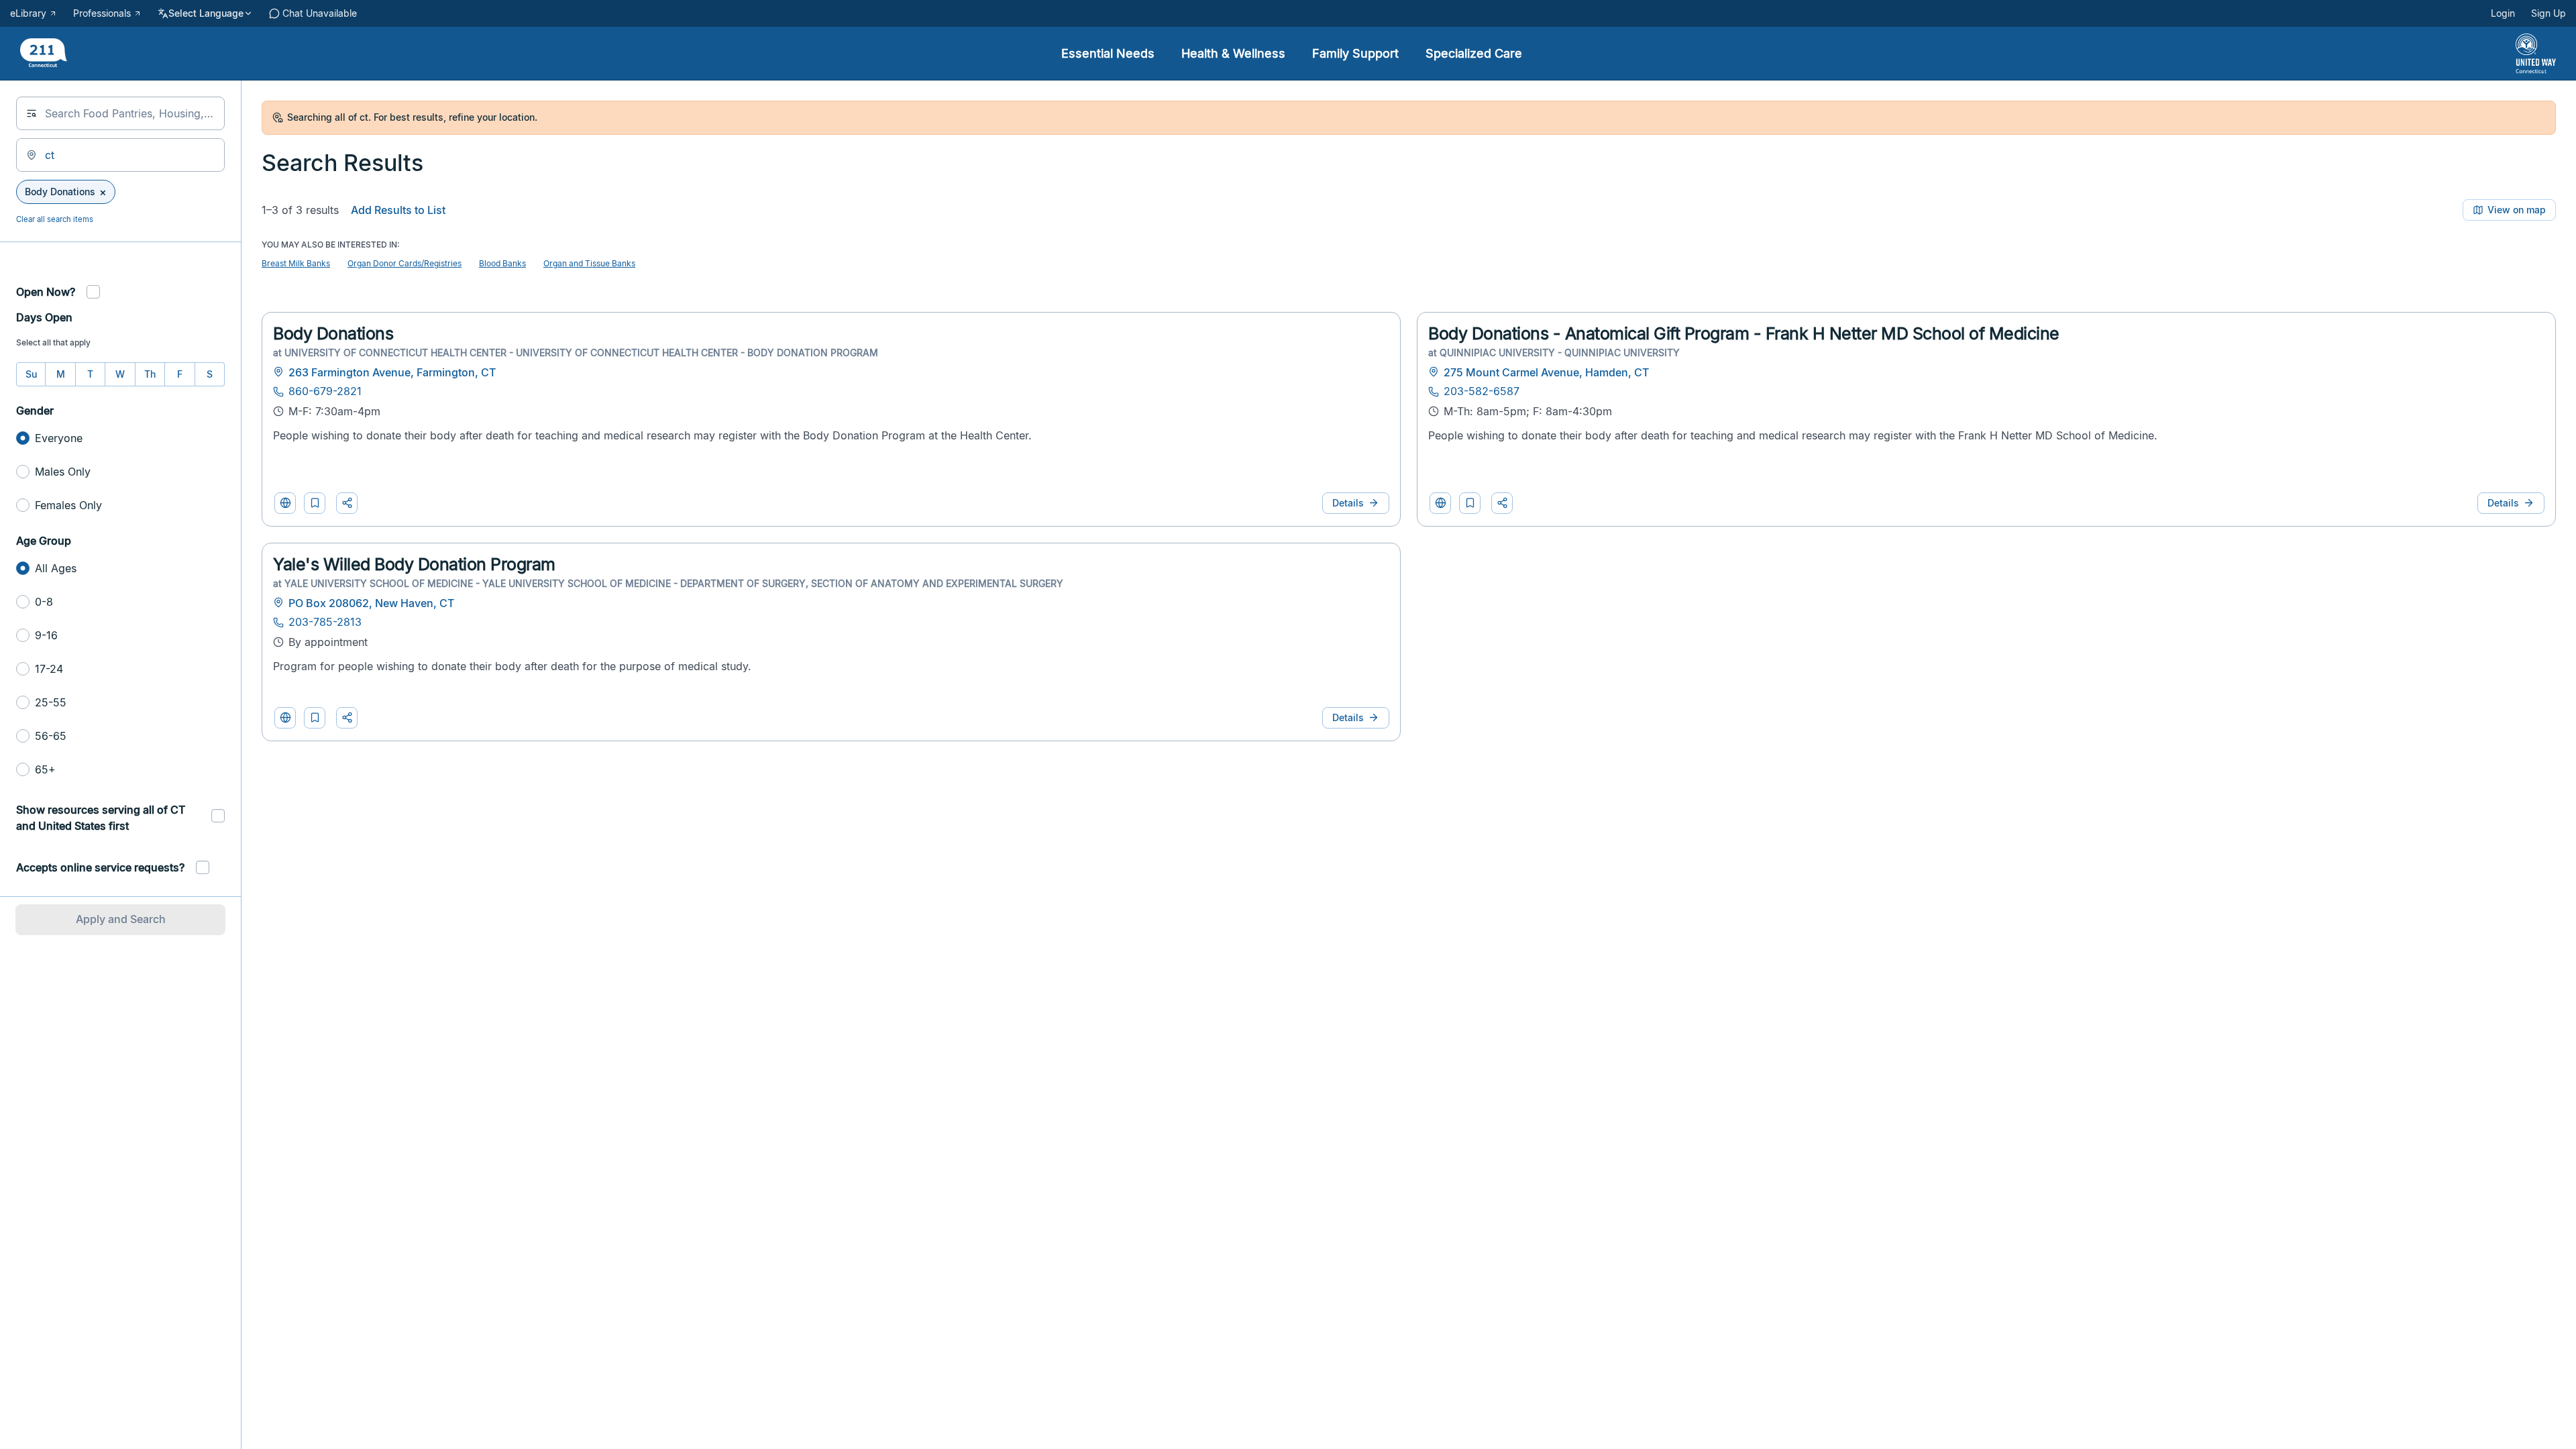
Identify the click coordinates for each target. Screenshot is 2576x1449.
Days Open (44, 317)
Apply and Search (121, 919)
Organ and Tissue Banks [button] (589, 263)
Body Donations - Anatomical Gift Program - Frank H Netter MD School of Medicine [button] (1744, 333)
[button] (315, 503)
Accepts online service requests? (100, 867)
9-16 (46, 635)
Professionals (102, 13)
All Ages (56, 568)
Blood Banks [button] (502, 263)
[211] (44, 54)
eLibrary (28, 13)
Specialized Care (1474, 53)
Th (150, 374)
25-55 (51, 702)
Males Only (63, 472)
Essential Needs (1108, 53)
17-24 (49, 669)
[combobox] (120, 113)
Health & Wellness (1233, 53)
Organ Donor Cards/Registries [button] (405, 263)
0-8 (44, 602)
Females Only (68, 505)
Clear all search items (55, 219)
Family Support (1355, 53)
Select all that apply (53, 342)
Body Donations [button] (333, 333)
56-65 (51, 736)
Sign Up (2548, 13)
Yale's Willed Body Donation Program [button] (414, 564)
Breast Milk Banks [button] (296, 263)
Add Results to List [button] (398, 210)
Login (2503, 13)
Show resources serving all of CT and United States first (101, 818)
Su (31, 374)
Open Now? (46, 292)
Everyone (59, 438)
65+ (45, 769)
